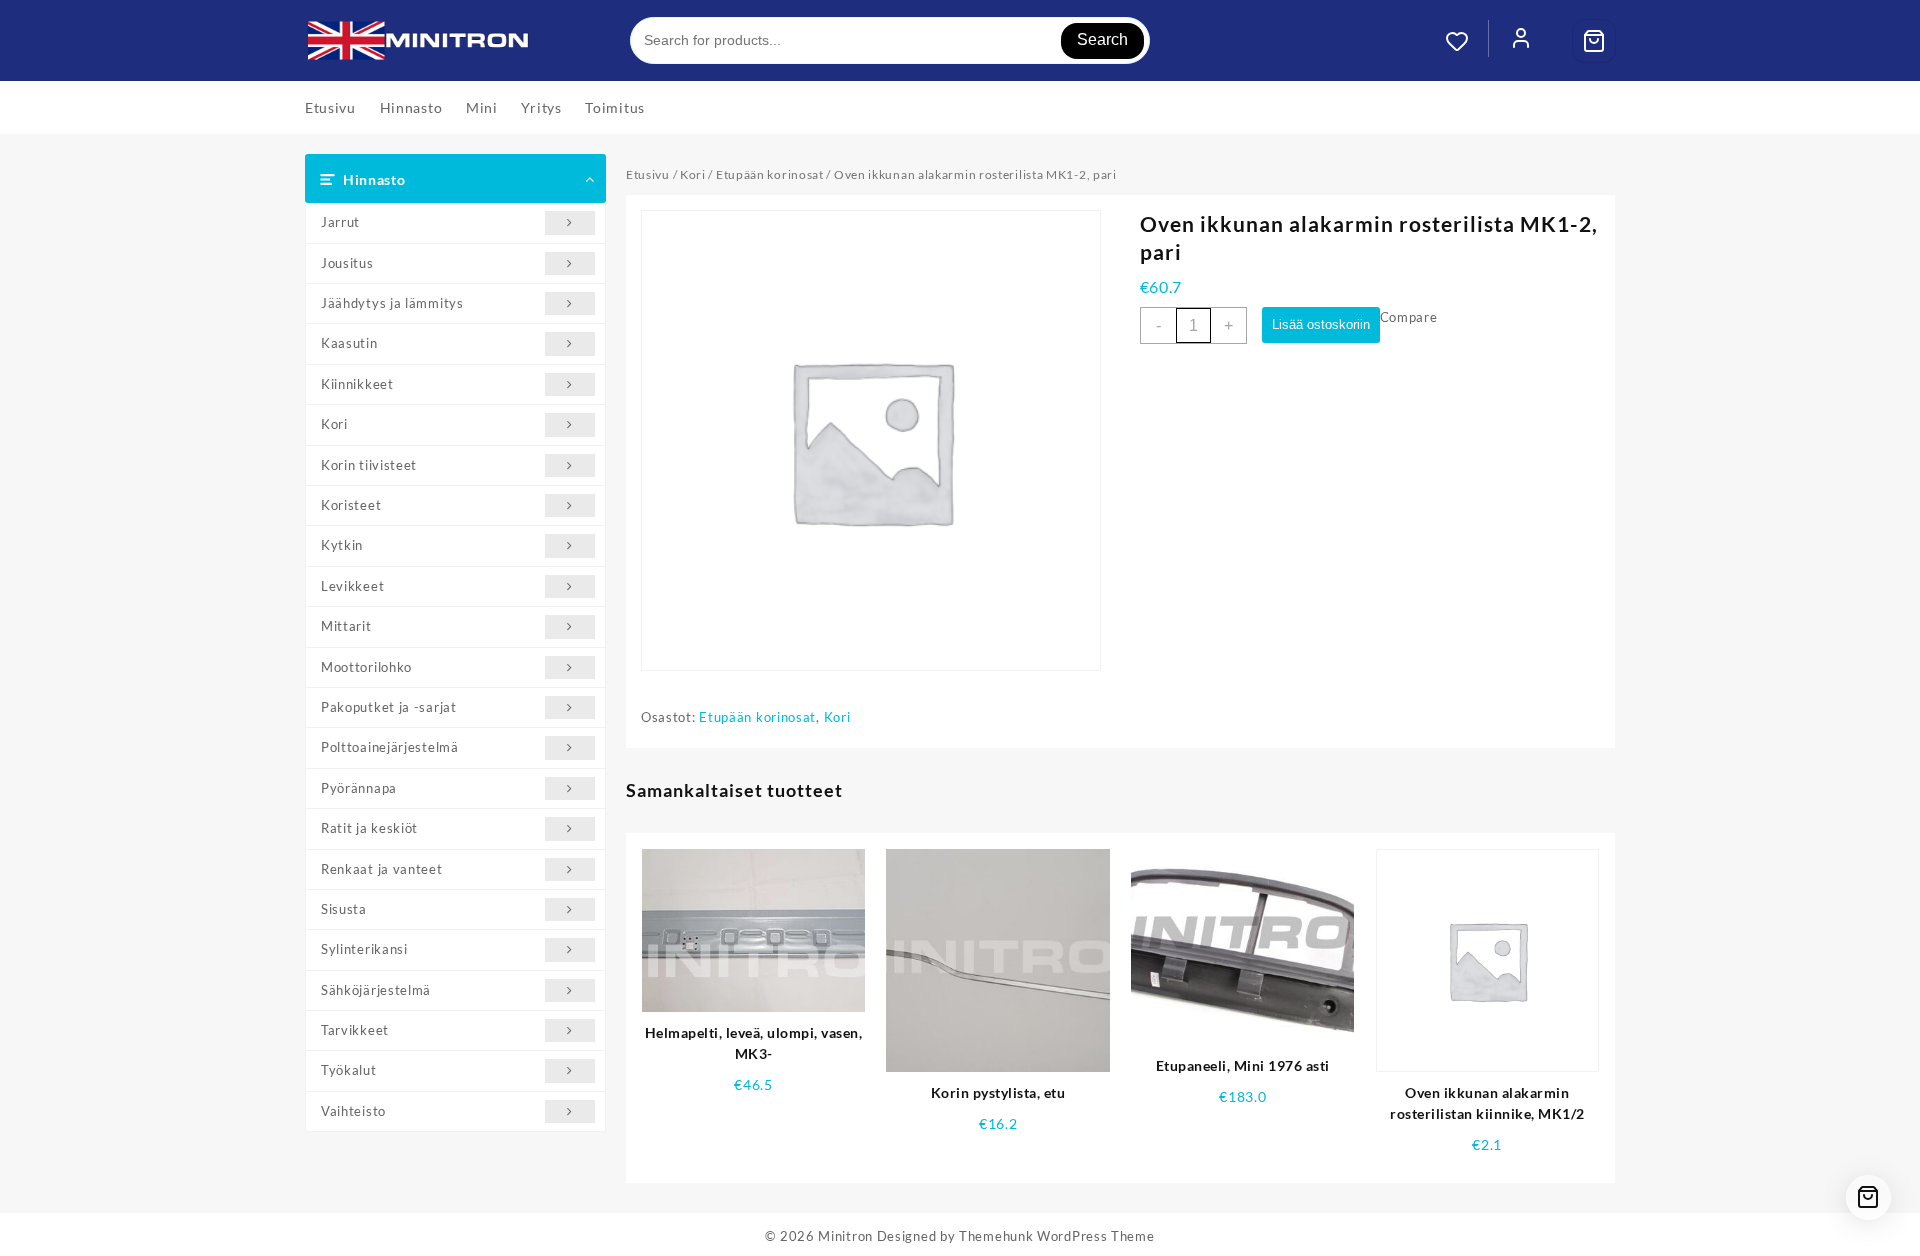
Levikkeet (352, 586)
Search (1102, 39)
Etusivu (648, 174)
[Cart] (1594, 41)
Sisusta (344, 909)
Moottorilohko (366, 667)
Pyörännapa (359, 788)
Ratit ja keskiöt (369, 828)
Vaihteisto (353, 1111)
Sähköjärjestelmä (376, 990)
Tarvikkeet (355, 1030)
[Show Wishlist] (1467, 41)
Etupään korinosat (770, 174)
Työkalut (349, 1070)
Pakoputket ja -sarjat (389, 707)
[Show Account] (1521, 41)
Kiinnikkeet (357, 384)
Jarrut (340, 222)
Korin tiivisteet (369, 465)
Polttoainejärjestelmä (390, 747)
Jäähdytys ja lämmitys (392, 303)
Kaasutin (349, 343)
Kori (334, 424)
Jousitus (347, 263)
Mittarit (346, 626)
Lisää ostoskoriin (1321, 324)
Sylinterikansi (364, 949)
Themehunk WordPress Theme (1057, 1236)
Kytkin (342, 545)
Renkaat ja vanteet (382, 869)
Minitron (845, 1236)
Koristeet (351, 505)
